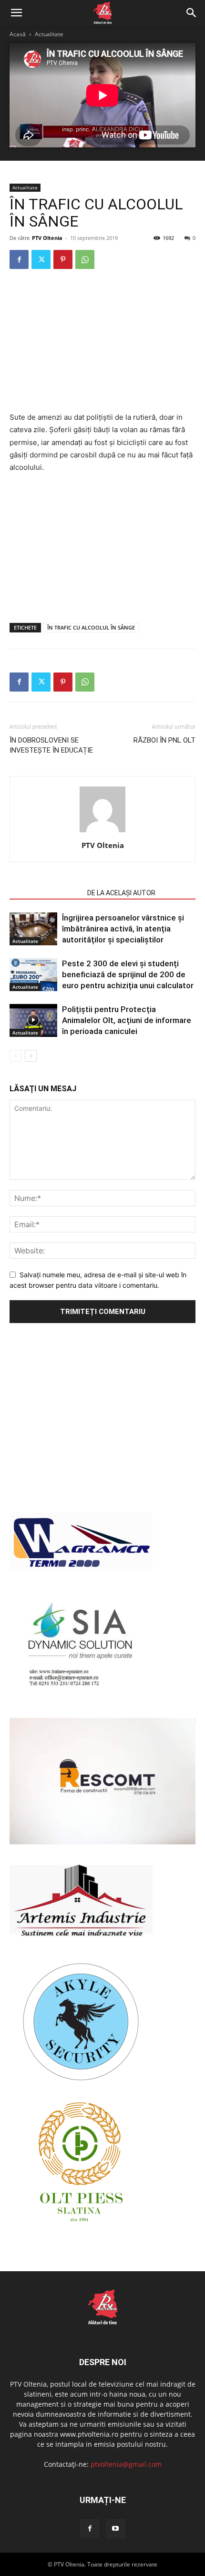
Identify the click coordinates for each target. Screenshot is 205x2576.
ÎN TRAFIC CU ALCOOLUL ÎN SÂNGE (91, 627)
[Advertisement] (102, 341)
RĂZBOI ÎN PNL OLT (164, 740)
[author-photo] (102, 832)
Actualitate (49, 34)
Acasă (18, 34)
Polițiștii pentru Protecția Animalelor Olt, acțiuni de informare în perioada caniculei (127, 1020)
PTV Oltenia (47, 238)
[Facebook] (19, 259)
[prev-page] (15, 1056)
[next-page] (31, 1056)
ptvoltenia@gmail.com (126, 2464)
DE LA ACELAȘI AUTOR (121, 893)
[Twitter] (41, 259)
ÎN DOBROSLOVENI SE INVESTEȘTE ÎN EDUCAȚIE (51, 745)
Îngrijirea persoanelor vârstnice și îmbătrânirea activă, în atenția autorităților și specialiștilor (123, 929)
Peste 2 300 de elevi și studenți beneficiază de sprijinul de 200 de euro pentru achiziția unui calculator (128, 974)
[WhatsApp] (85, 259)
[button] (16, 13)
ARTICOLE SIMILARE (46, 893)
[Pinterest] (63, 259)
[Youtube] (115, 2529)
